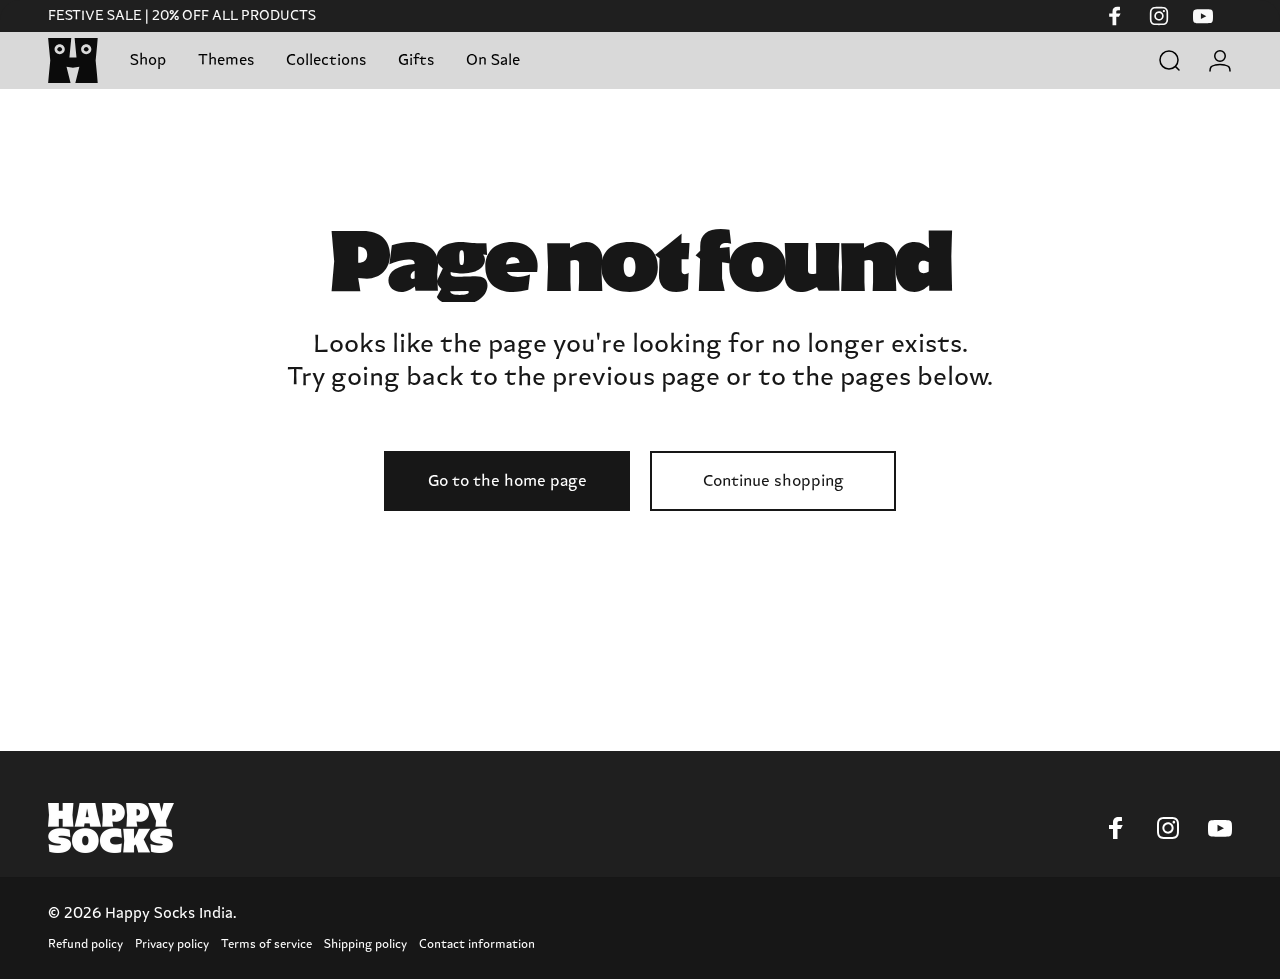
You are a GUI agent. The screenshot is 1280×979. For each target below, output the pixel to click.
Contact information (477, 944)
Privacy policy (172, 944)
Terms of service (266, 944)
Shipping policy (365, 944)
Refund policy (85, 944)
